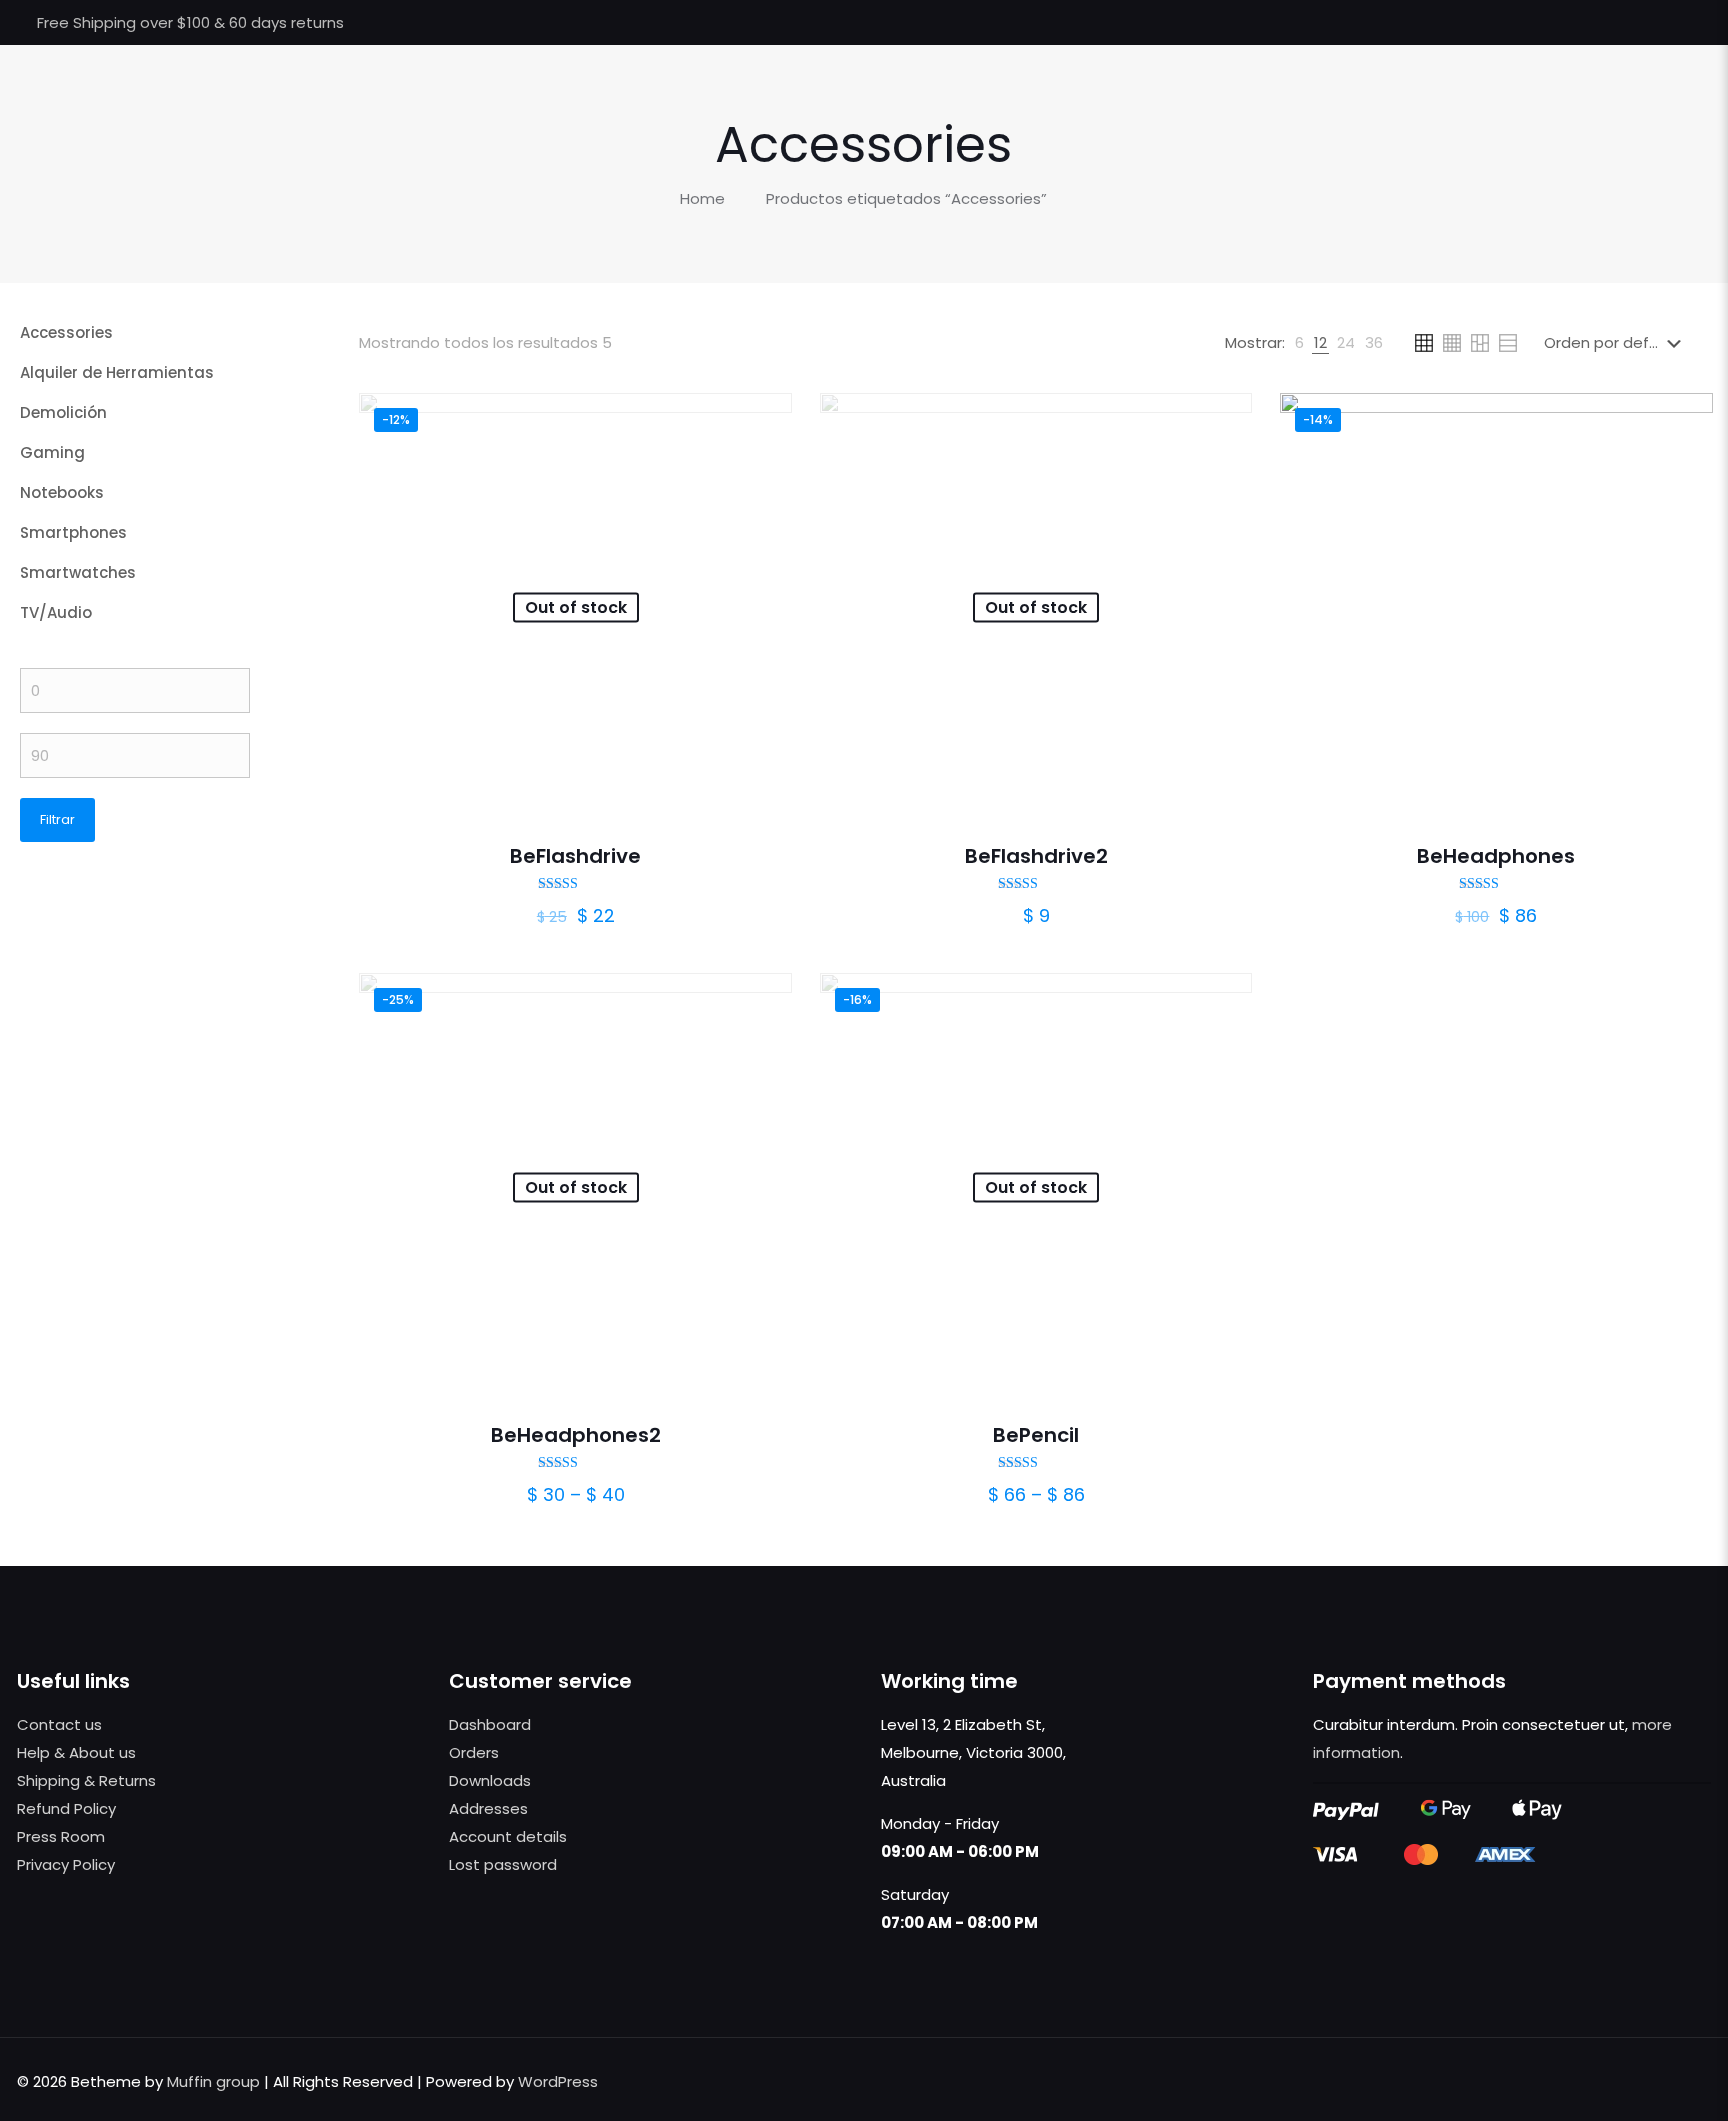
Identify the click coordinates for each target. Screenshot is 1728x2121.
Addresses (488, 1808)
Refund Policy (66, 1808)
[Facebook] (1599, 22)
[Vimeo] (1653, 22)
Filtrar (57, 819)
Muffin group (213, 2081)
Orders (474, 1752)
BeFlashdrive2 (1036, 856)
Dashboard (490, 1724)
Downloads (490, 1780)
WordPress (558, 2081)
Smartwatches (78, 572)
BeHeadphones (1496, 856)
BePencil (1036, 1435)
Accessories (66, 332)
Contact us (59, 1724)
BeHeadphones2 (576, 1435)
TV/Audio (56, 612)
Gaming (52, 452)
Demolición (63, 412)
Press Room (61, 1836)
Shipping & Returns (86, 1780)
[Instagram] (1680, 22)
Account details (508, 1836)
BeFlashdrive (575, 856)
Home (702, 198)
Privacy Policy (66, 1864)
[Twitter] (1626, 22)
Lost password (503, 1864)
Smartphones (73, 532)
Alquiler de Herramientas (117, 372)
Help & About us (76, 1752)
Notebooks (62, 492)
